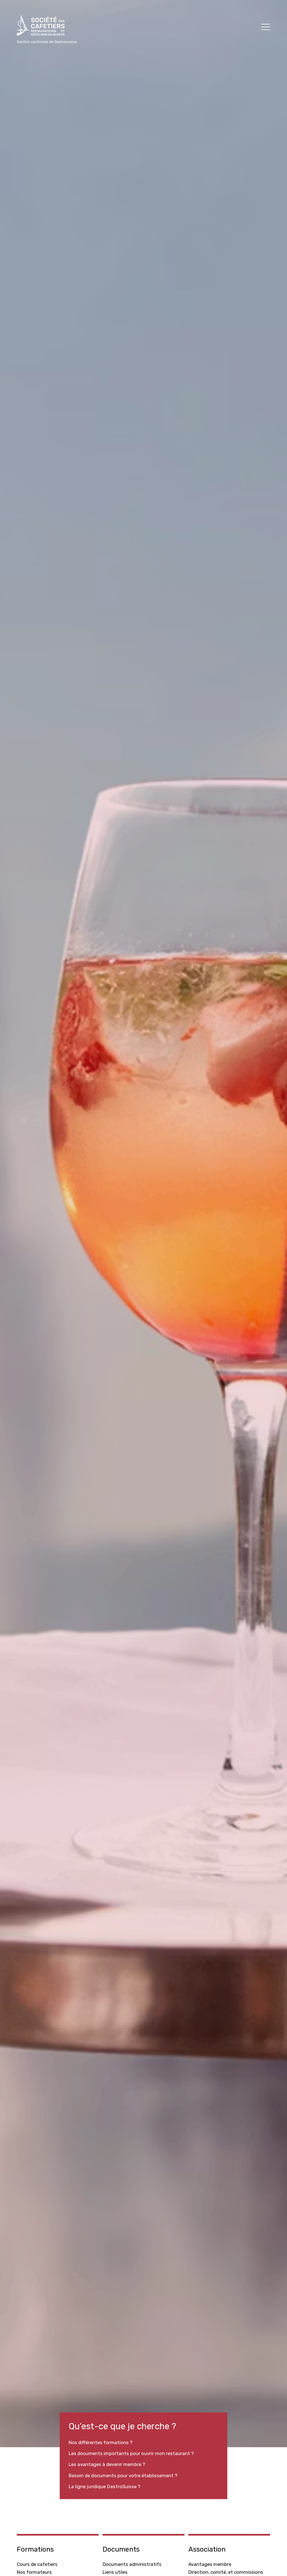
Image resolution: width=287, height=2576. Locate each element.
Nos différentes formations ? (101, 2442)
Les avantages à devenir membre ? (107, 2464)
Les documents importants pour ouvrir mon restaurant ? (131, 2453)
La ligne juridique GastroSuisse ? (105, 2486)
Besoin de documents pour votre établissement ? (123, 2476)
